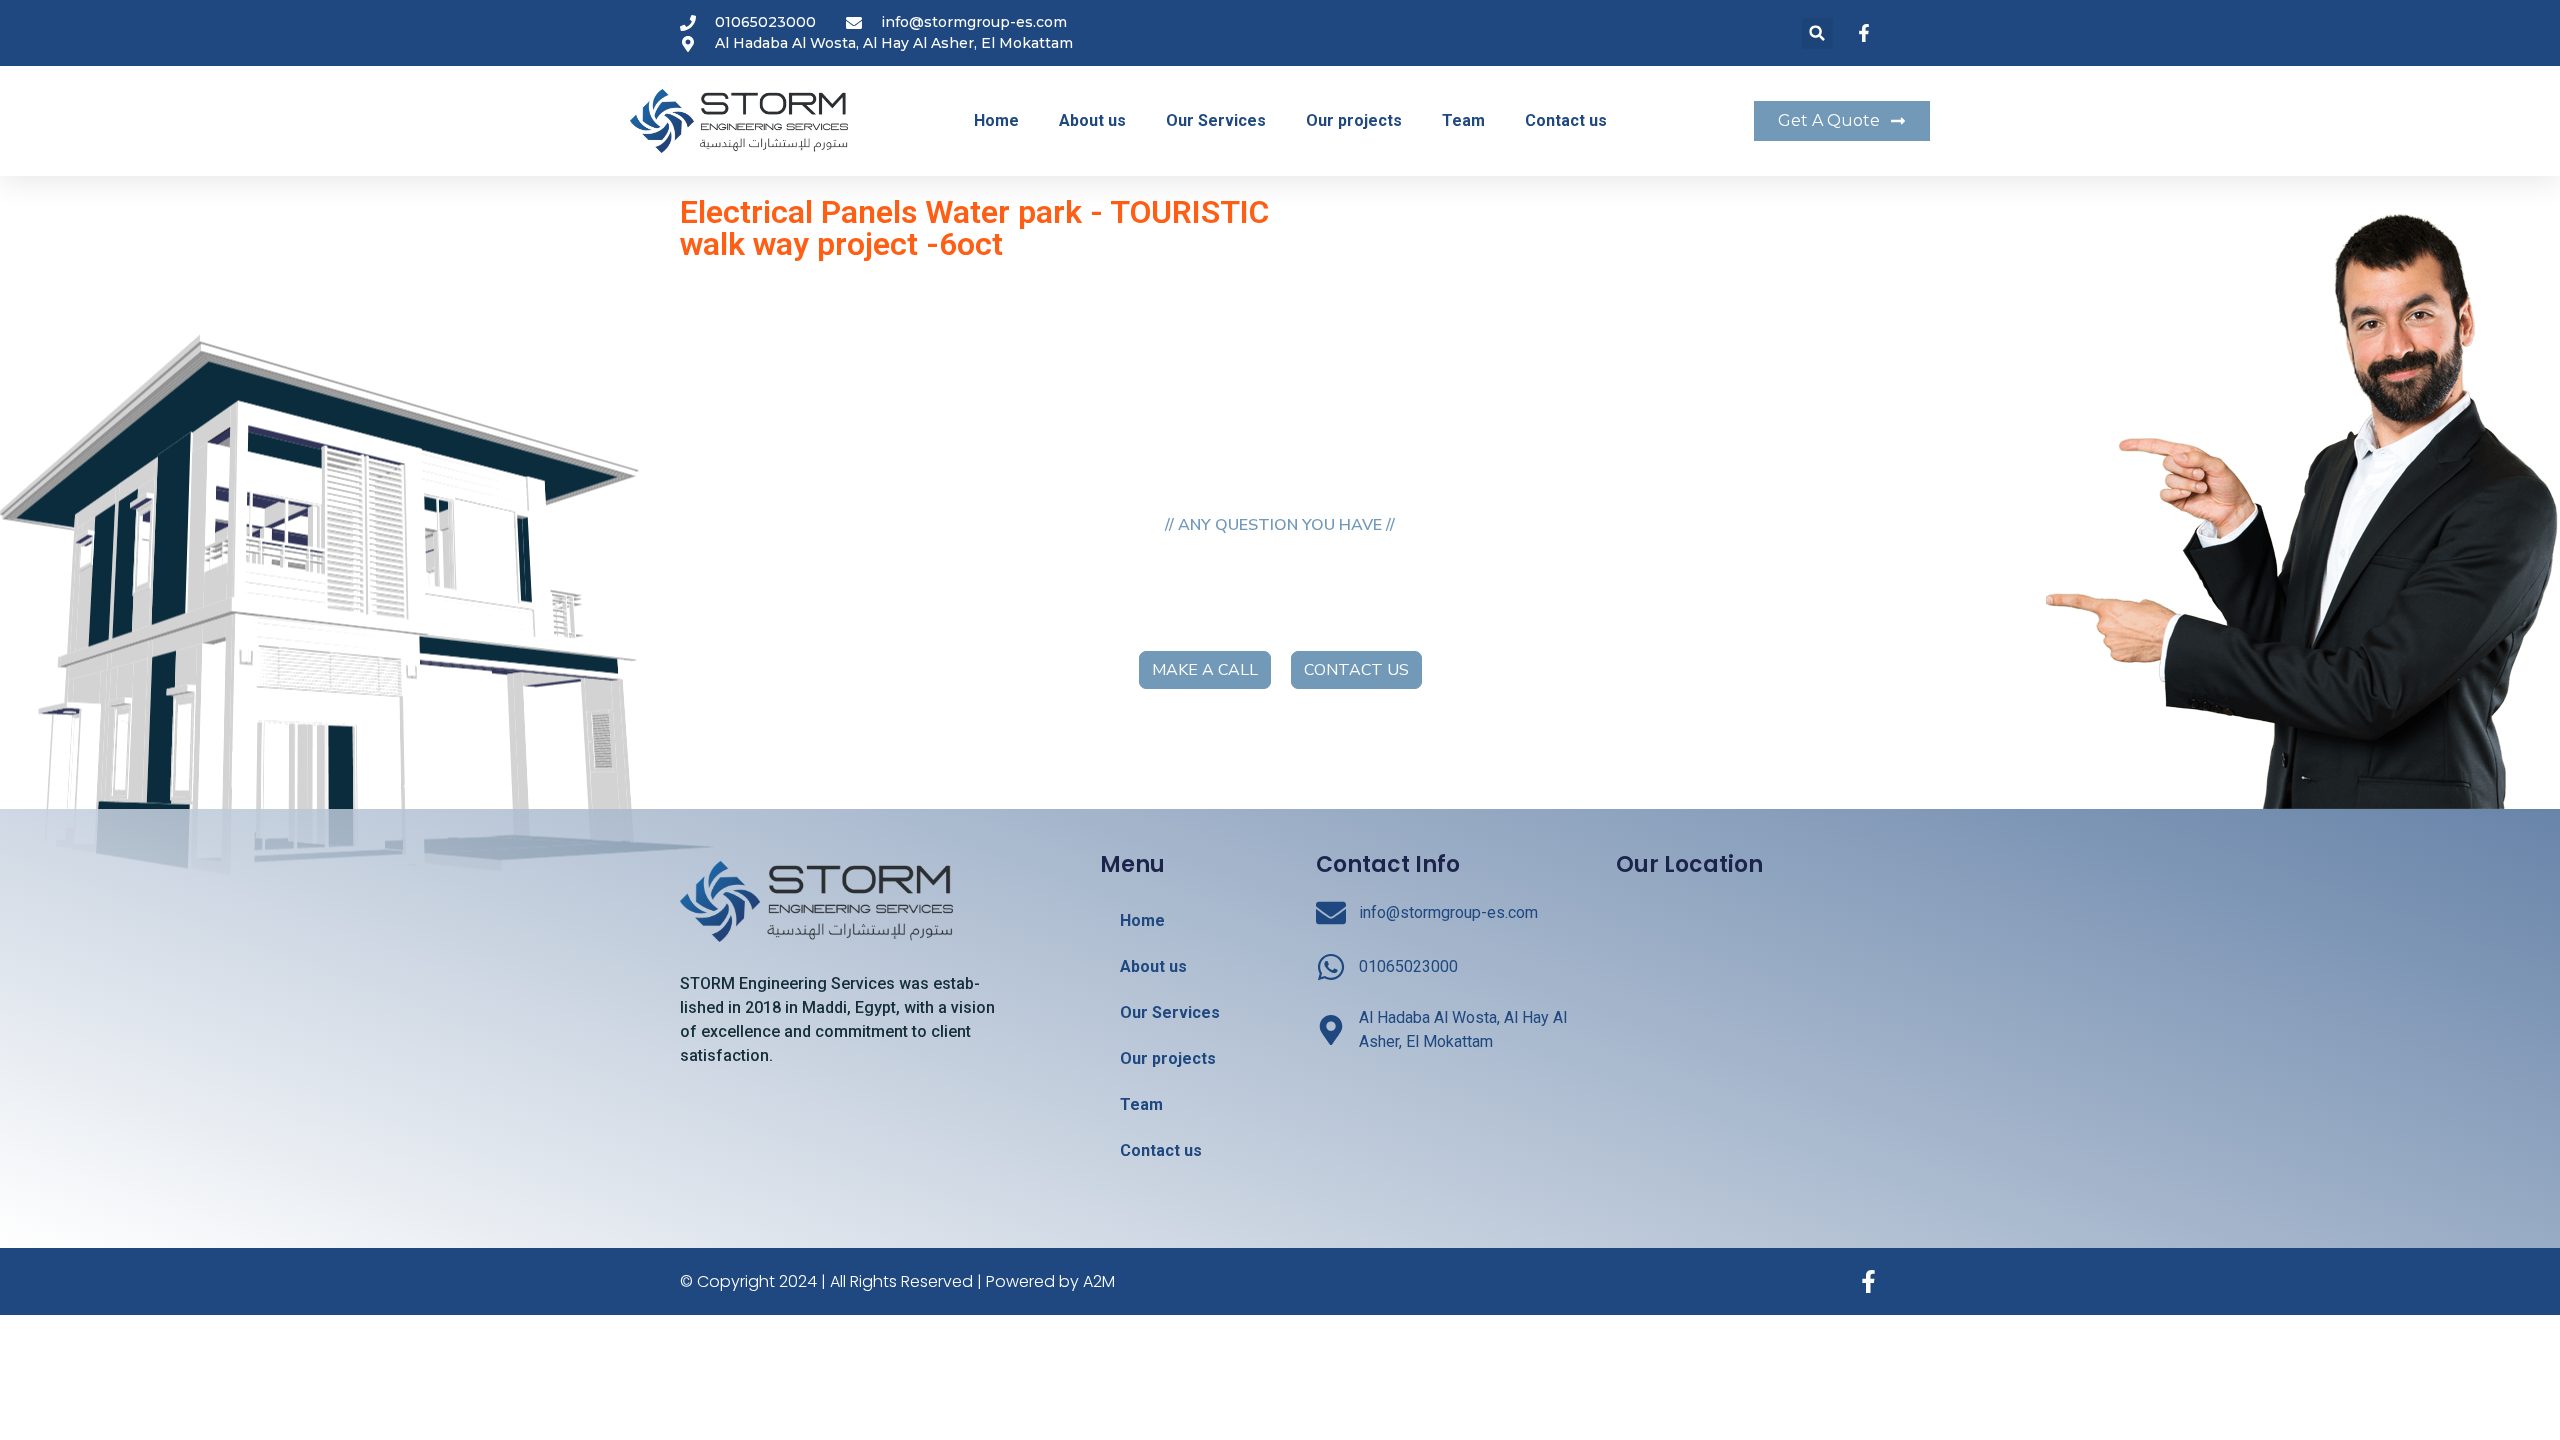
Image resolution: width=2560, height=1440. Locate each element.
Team (1463, 120)
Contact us (1566, 120)
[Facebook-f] (1868, 1281)
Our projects (1354, 120)
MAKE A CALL (1205, 670)
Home (996, 120)
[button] (1817, 33)
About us (1092, 120)
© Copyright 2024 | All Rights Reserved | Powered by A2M (897, 1281)
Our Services (1216, 120)
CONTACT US (1356, 670)
